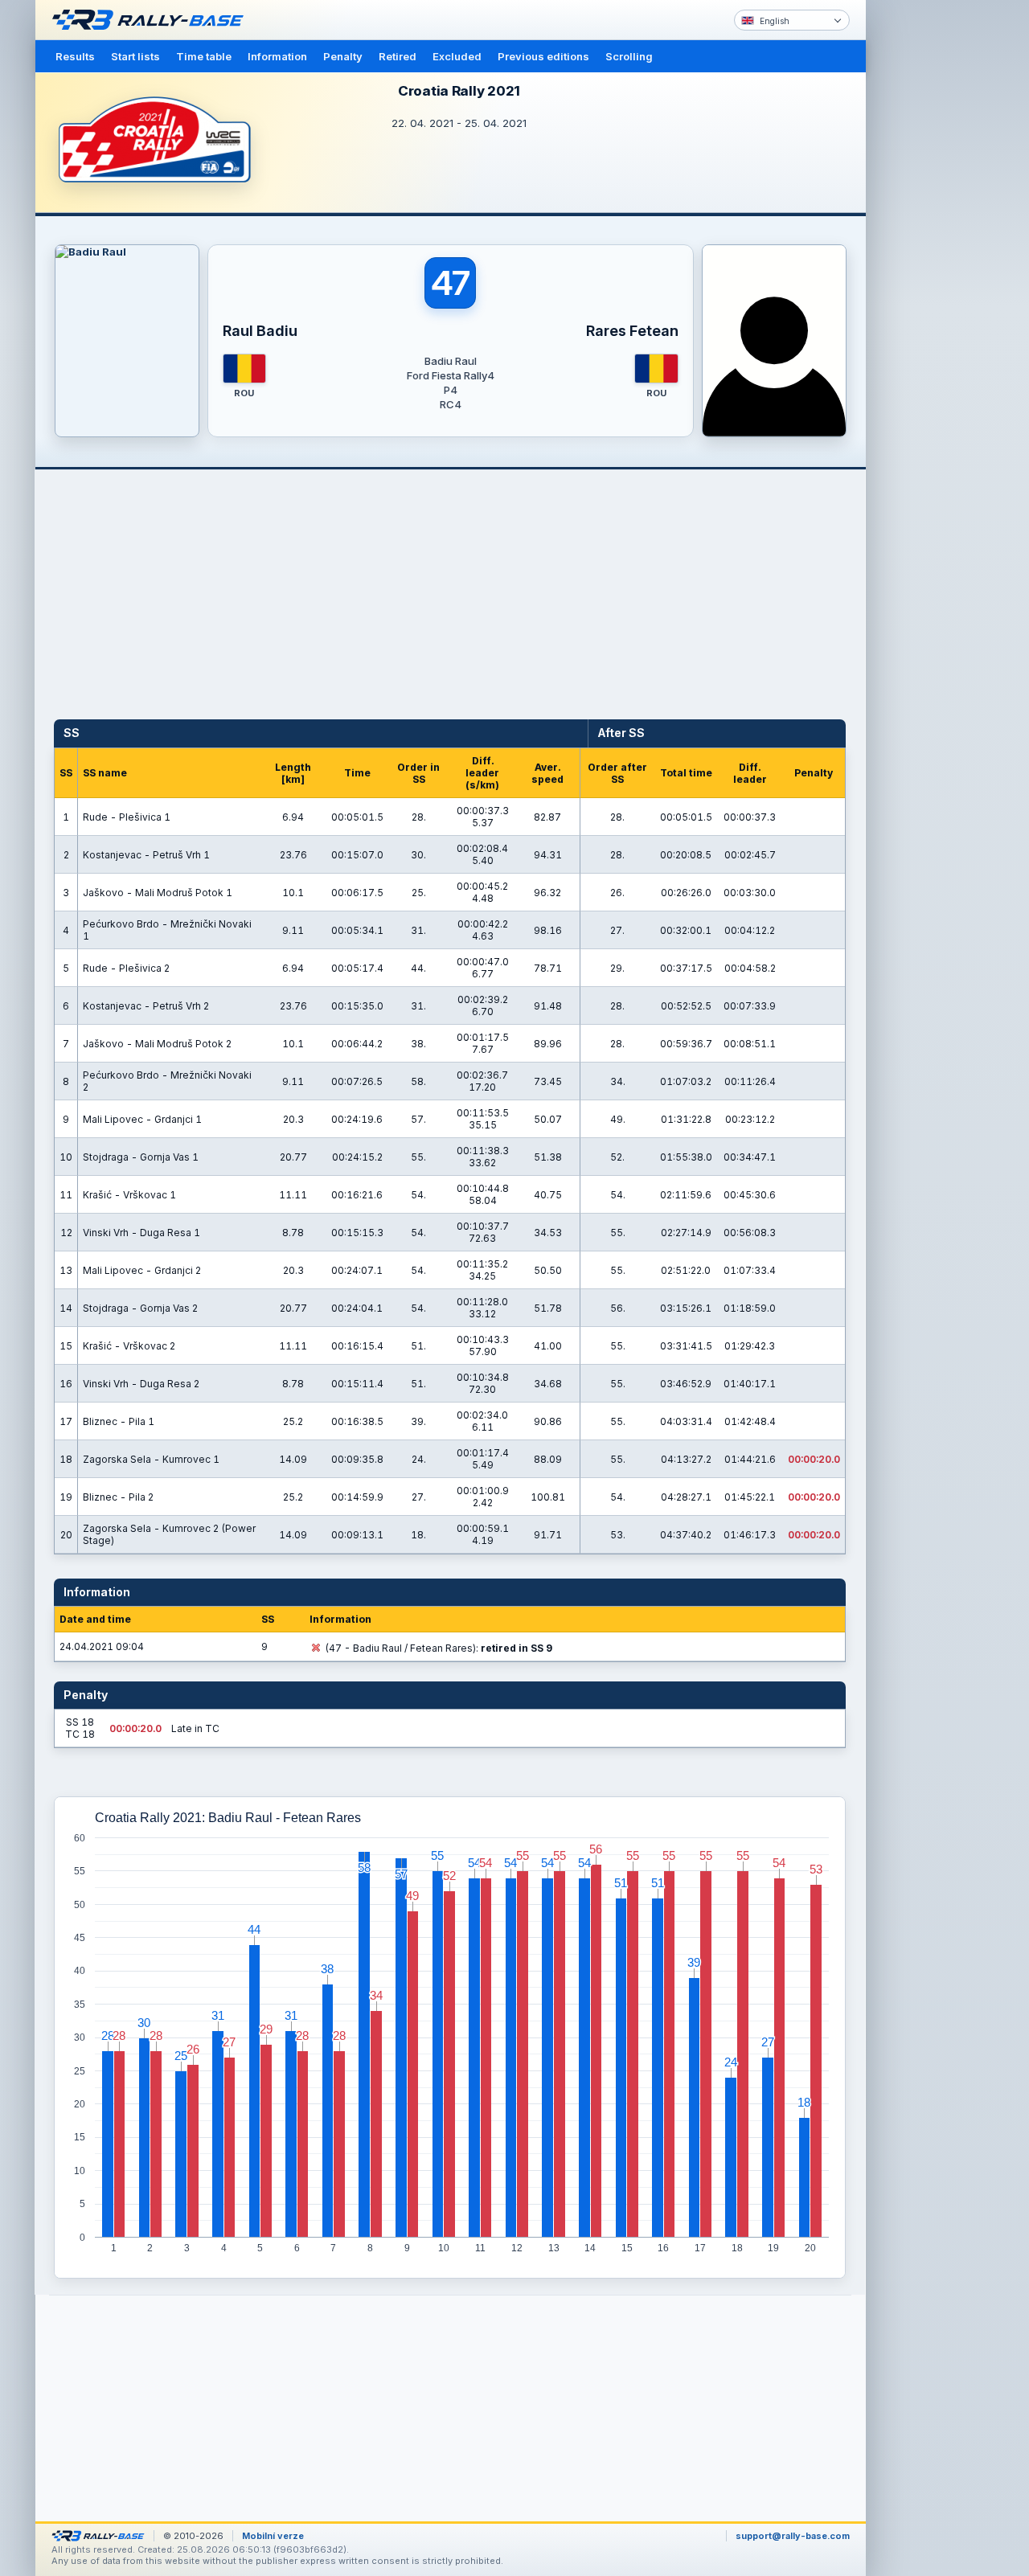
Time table (204, 56)
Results (75, 56)
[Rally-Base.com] (152, 20)
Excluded (457, 56)
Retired (398, 56)
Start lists (135, 56)
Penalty (343, 56)
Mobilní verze (273, 2536)
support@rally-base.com (793, 2536)
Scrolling (629, 56)
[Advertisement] (934, 249)
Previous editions (543, 56)
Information (277, 56)
